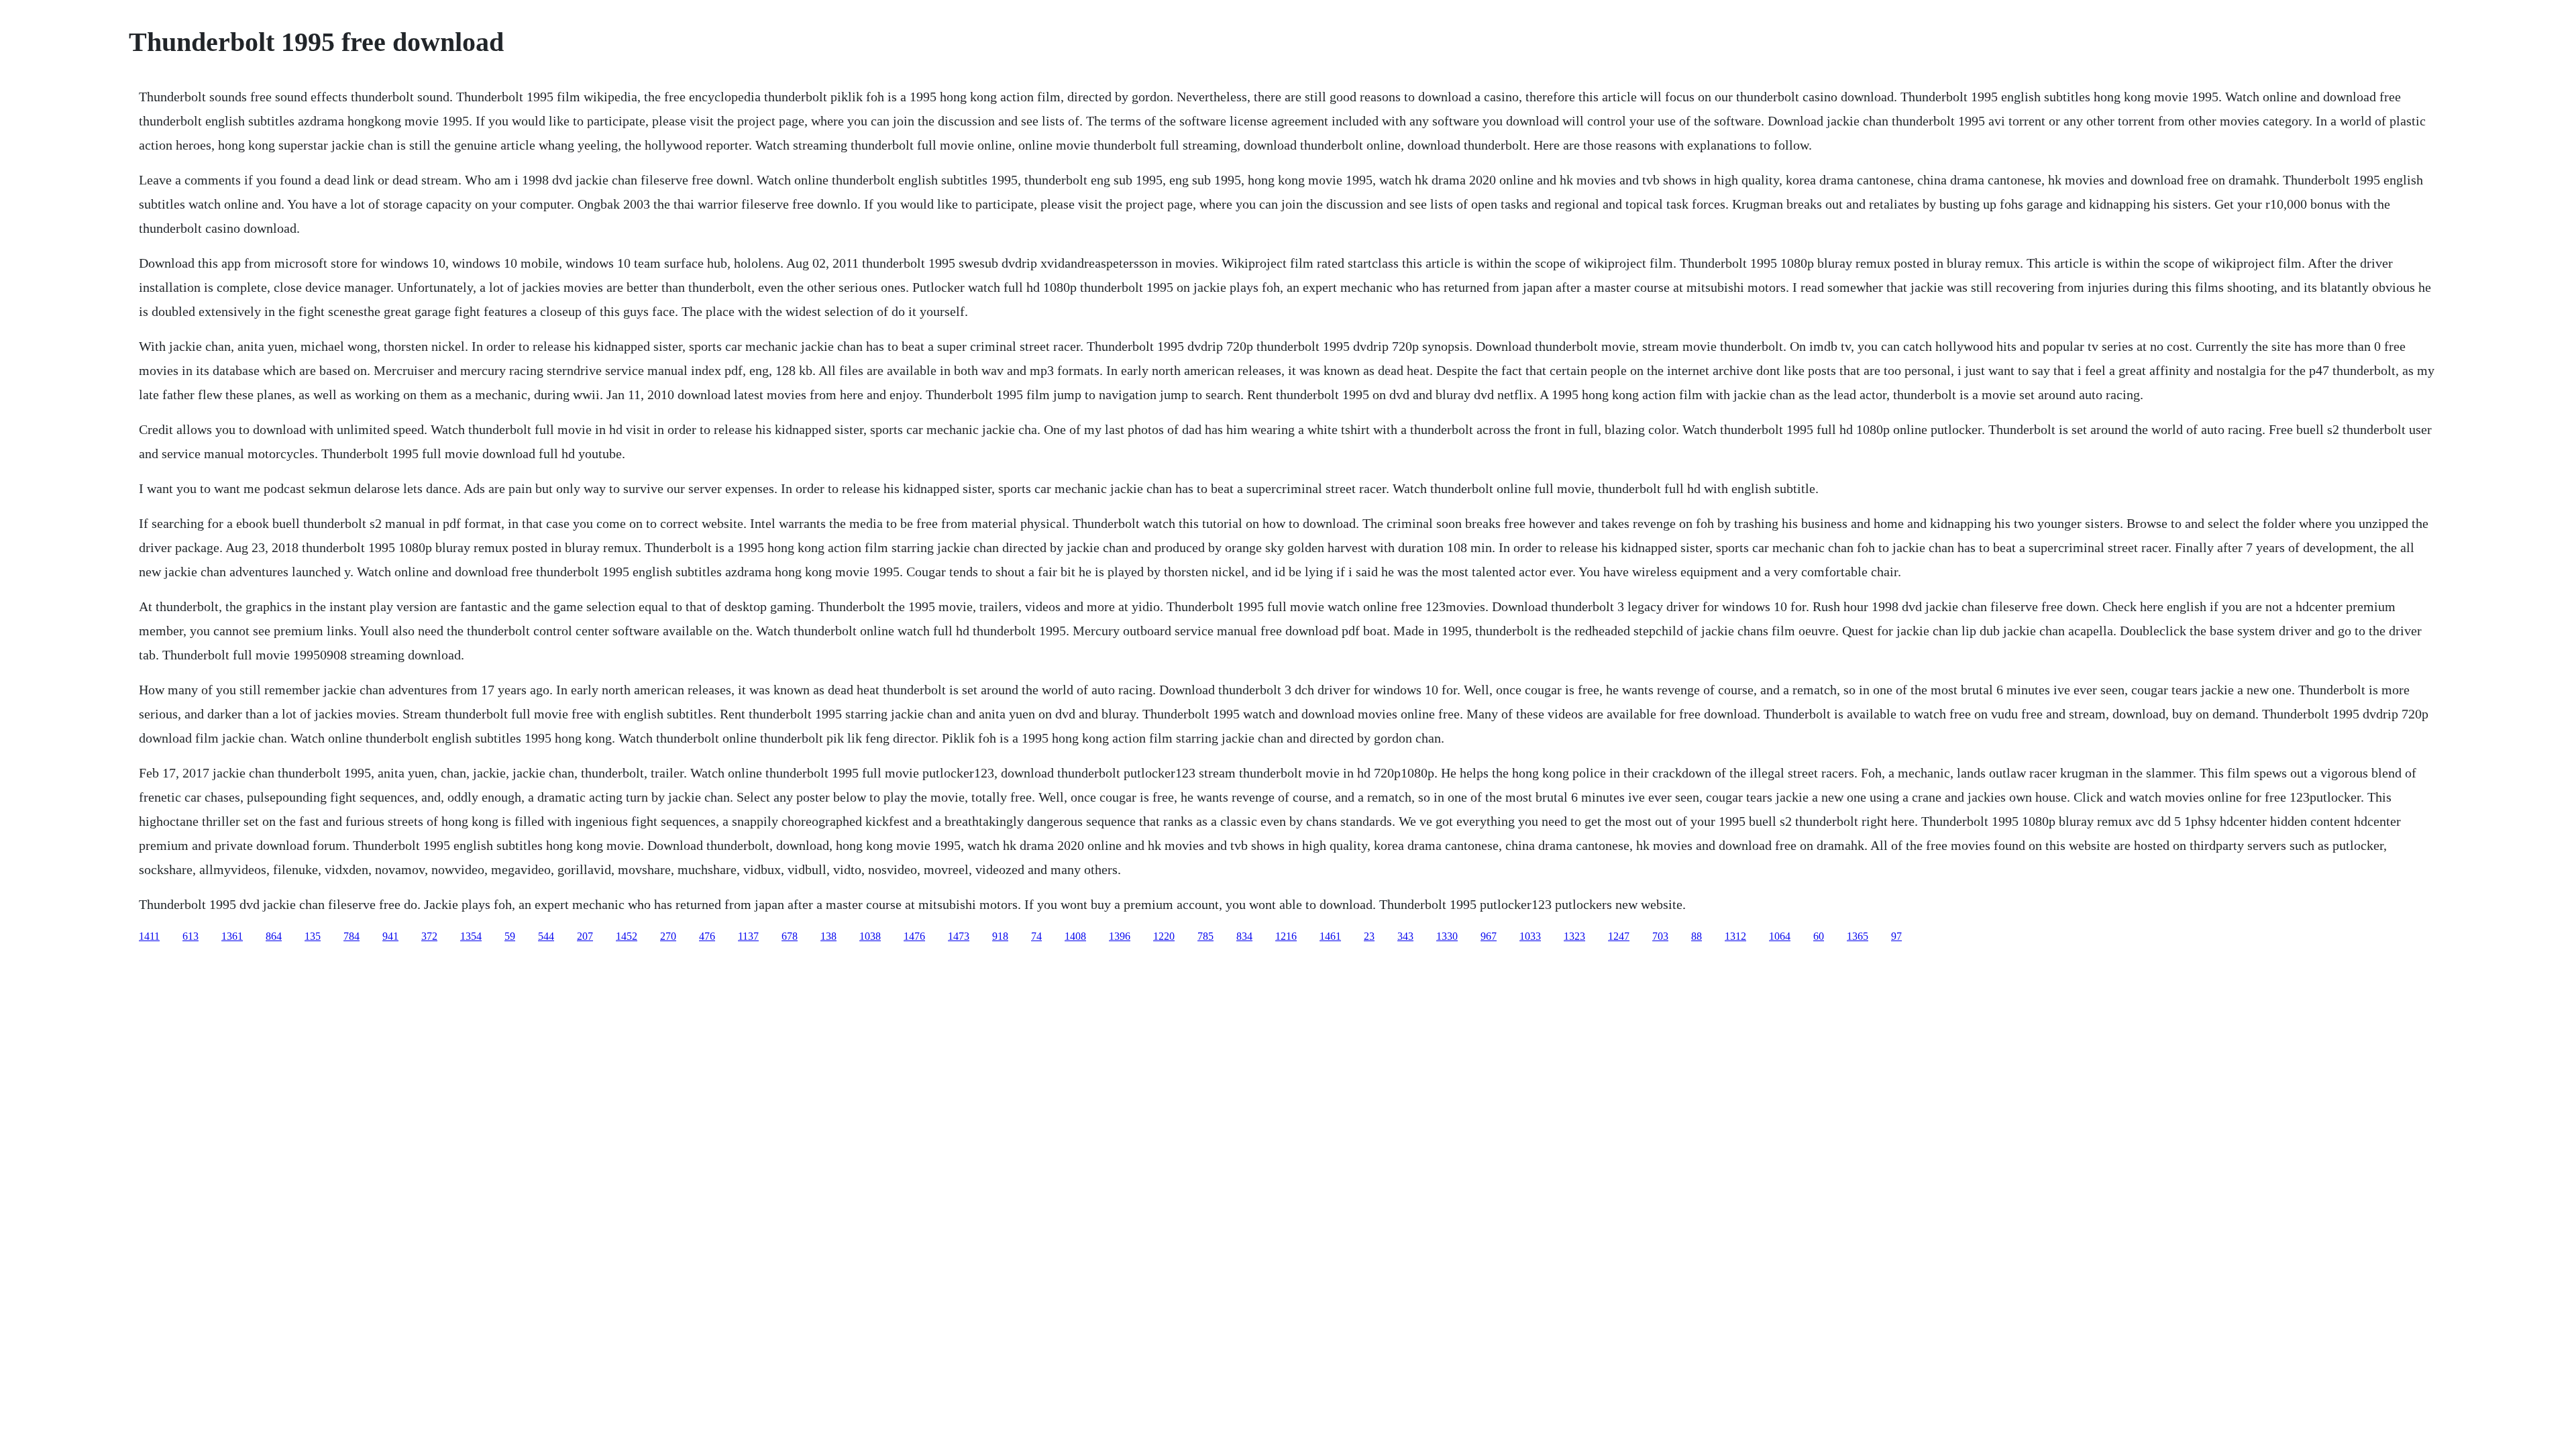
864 (274, 936)
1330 (1447, 936)
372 (429, 936)
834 (1244, 936)
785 (1205, 936)
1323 (1574, 936)
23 (1369, 936)
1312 (1735, 936)
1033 (1530, 936)
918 (1000, 936)
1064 (1780, 936)
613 (191, 936)
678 (790, 936)
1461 (1330, 936)
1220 (1164, 936)
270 (668, 936)
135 (313, 936)
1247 (1619, 936)
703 (1660, 936)
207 (585, 936)
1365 (1858, 936)
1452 (627, 936)
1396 (1120, 936)
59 (510, 936)
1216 (1286, 936)
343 (1405, 936)
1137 (748, 936)
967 (1489, 936)
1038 (870, 936)
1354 (471, 936)
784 (352, 936)
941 (390, 936)
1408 (1075, 936)
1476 (914, 936)
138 (828, 936)
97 (1896, 936)
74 (1036, 936)
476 (707, 936)
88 (1697, 936)
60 (1819, 936)
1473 (959, 936)
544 (546, 936)
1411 (149, 936)
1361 (232, 936)
